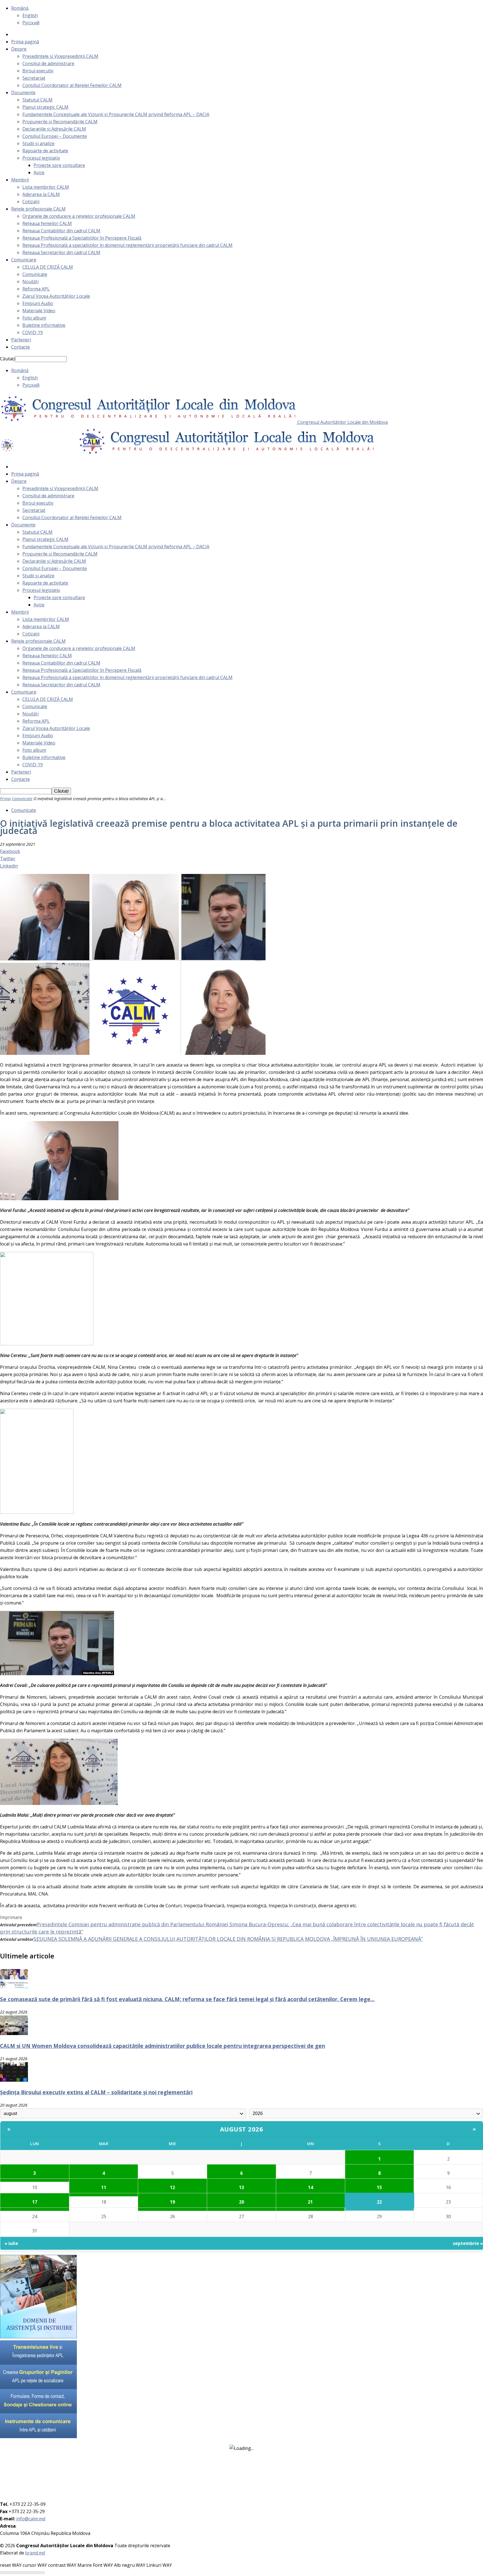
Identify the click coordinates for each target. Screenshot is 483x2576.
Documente (23, 93)
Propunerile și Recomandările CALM (60, 122)
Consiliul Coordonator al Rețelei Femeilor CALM (72, 85)
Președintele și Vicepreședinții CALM (60, 56)
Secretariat (34, 78)
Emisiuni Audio (38, 303)
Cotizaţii (31, 202)
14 (311, 2187)
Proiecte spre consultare (59, 165)
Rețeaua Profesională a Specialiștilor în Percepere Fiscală (82, 238)
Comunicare (24, 260)
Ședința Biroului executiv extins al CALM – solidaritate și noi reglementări (96, 2092)
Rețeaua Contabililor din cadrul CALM (61, 231)
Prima (5, 799)
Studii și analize (38, 143)
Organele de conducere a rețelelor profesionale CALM (79, 216)
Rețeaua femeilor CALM (47, 223)
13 (241, 2187)
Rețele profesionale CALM (38, 209)
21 (310, 2202)
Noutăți (30, 282)
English (30, 15)
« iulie (11, 2243)
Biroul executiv (38, 71)
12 (172, 2187)
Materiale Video (39, 311)
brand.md (35, 2553)
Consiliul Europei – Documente (55, 136)
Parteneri (21, 340)
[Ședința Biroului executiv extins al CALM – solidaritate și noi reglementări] (14, 2080)
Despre (19, 49)
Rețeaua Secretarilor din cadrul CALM (61, 252)
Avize (39, 172)
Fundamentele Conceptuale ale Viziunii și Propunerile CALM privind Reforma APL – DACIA (116, 114)
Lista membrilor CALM (46, 187)
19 (172, 2202)
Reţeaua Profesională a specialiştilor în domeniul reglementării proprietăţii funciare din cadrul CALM (127, 245)
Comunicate (35, 274)
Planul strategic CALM (45, 107)
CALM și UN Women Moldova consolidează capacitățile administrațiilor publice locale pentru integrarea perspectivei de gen (163, 2046)
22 (379, 2202)
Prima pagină (25, 42)
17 (35, 2202)
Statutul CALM (37, 100)
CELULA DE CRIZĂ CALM (48, 267)
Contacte (21, 347)
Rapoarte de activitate (45, 151)
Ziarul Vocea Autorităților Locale (56, 296)
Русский (31, 23)
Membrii (20, 180)
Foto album (34, 318)
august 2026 (242, 2129)
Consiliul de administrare (48, 63)
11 (104, 2187)
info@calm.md (31, 2519)
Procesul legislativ (41, 158)
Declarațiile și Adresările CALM (54, 129)
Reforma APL (36, 289)
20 (241, 2202)
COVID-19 (33, 332)
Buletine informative (44, 325)
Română (20, 8)
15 (379, 2187)
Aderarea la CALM (41, 194)
